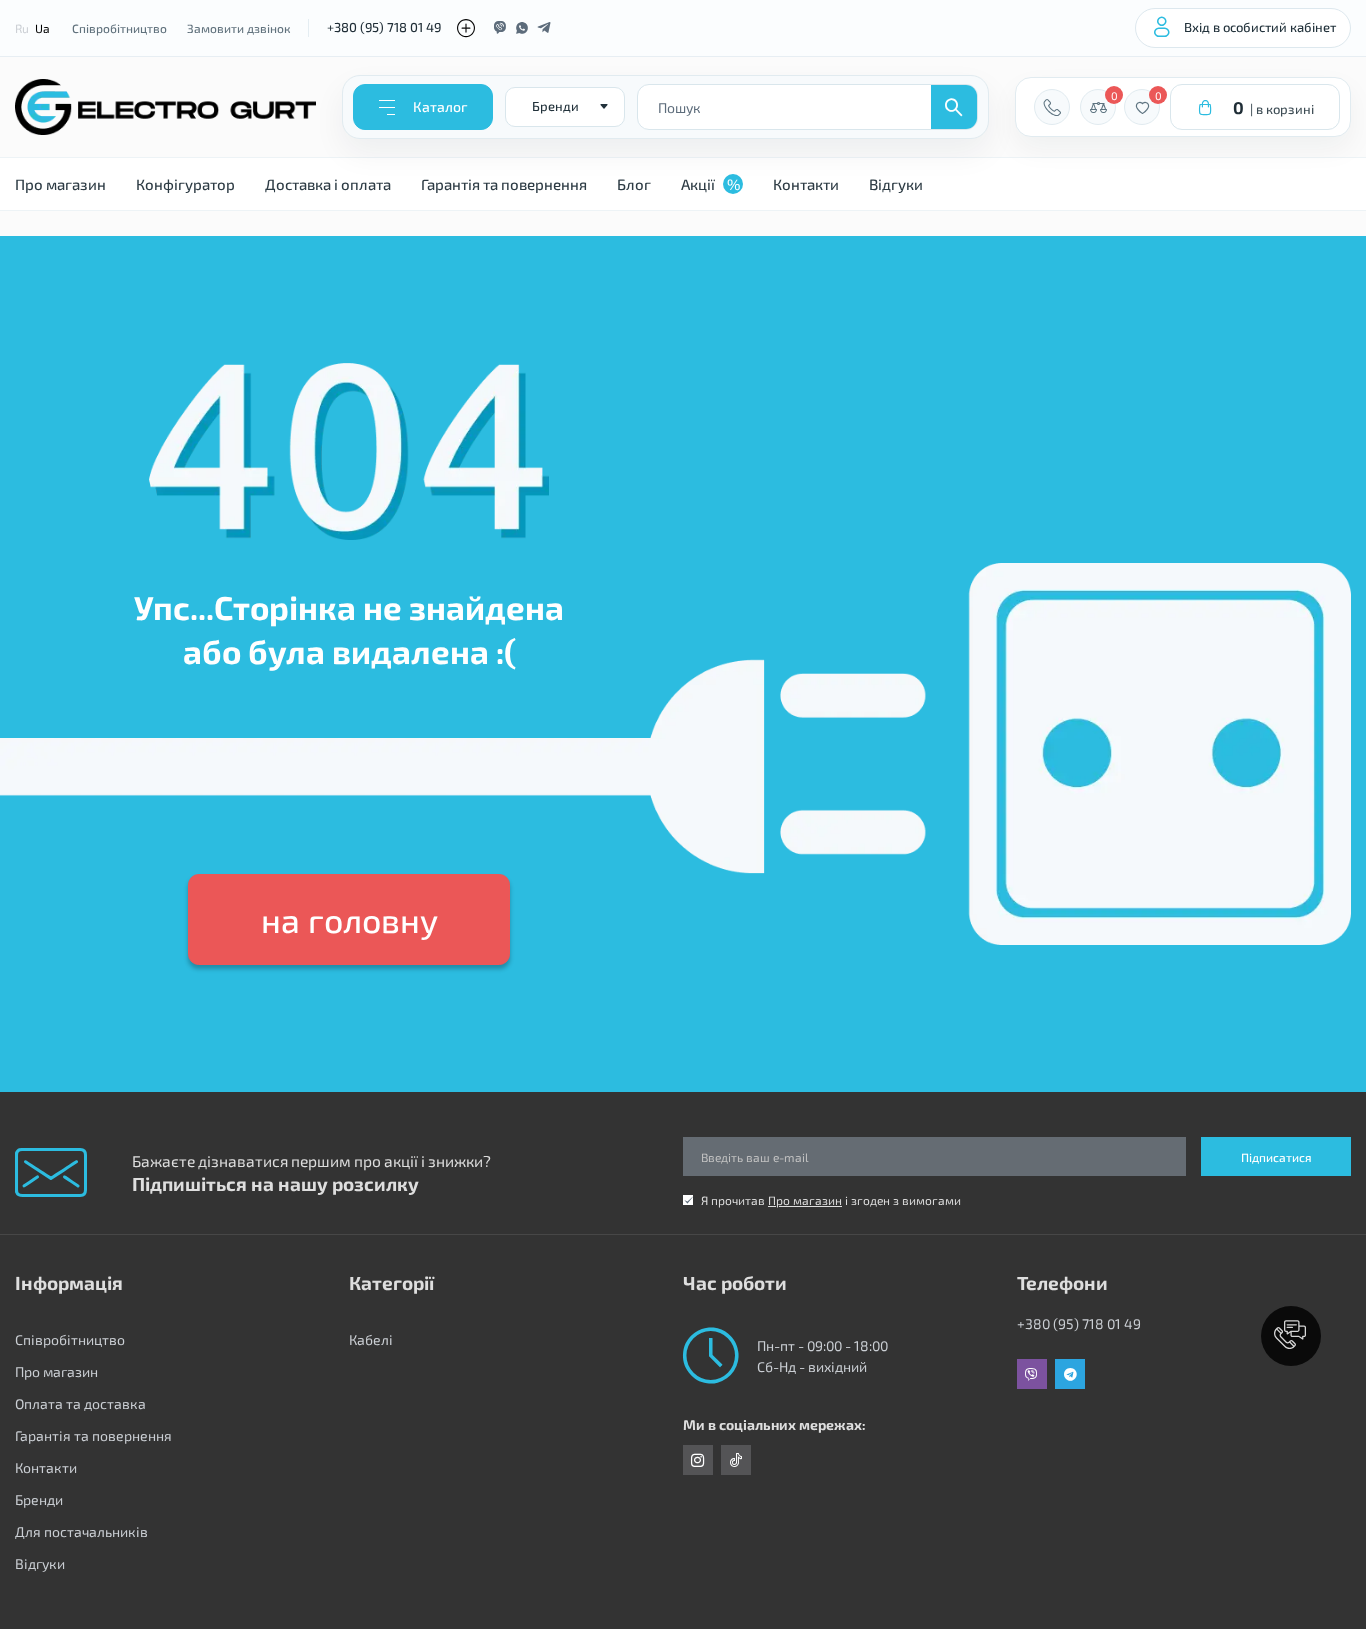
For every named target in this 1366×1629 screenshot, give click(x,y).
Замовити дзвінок (238, 28)
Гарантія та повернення (504, 184)
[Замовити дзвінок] (1052, 107)
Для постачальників (81, 1531)
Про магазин (60, 184)
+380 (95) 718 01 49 (384, 27)
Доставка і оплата (328, 184)
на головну (349, 919)
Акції (710, 184)
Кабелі (371, 1339)
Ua (42, 28)
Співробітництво (119, 28)
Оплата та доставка (80, 1403)
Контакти (806, 184)
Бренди (39, 1499)
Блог (634, 184)
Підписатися (1276, 1157)
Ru (22, 28)
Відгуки (896, 184)
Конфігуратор (185, 184)
